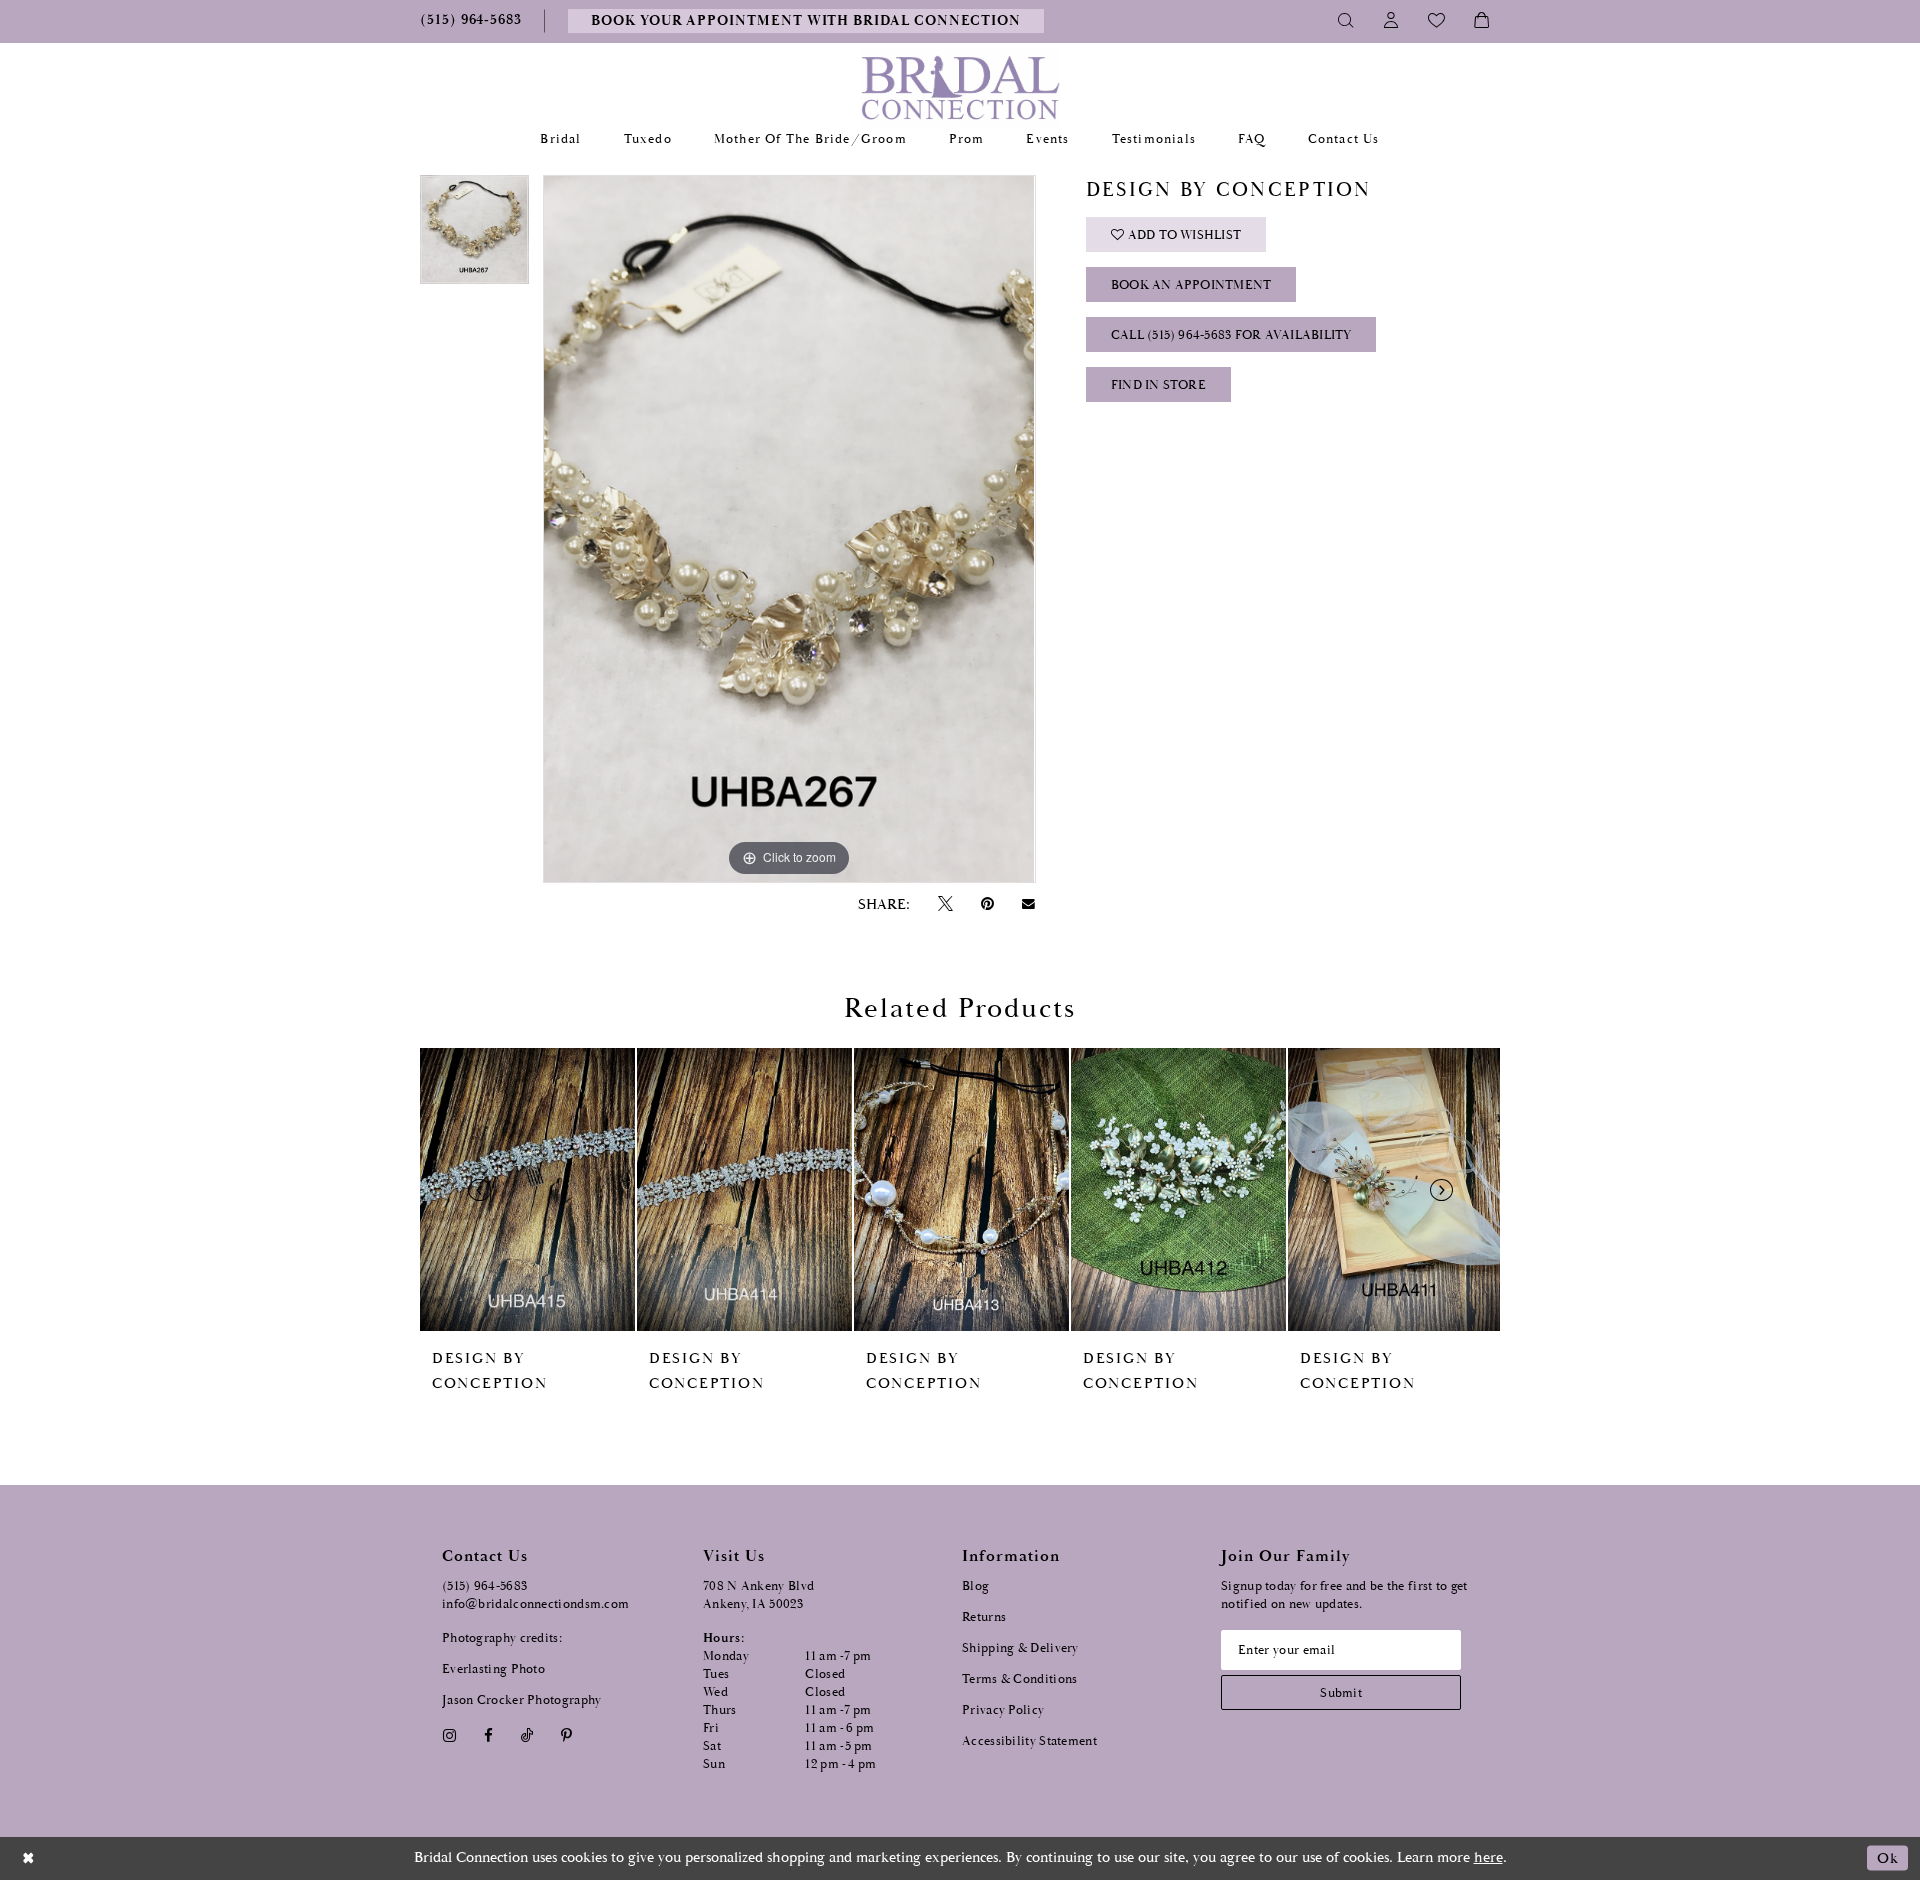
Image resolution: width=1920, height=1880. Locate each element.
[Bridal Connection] (960, 87)
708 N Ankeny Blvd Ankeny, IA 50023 (758, 1595)
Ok (1887, 1858)
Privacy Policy (1003, 1710)
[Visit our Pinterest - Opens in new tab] (567, 1735)
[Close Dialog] (29, 1858)
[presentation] (527, 1189)
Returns (984, 1617)
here (1488, 1857)
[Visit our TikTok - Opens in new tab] (527, 1735)
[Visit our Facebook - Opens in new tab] (488, 1735)
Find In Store (1158, 385)
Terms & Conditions (1019, 1679)
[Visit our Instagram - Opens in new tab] (449, 1735)
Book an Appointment (1191, 285)
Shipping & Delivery (1020, 1648)
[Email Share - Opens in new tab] (1029, 904)
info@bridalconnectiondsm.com (535, 1604)
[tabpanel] (474, 236)
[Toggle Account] (1391, 21)
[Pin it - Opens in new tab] (987, 904)
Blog (975, 1586)
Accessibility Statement (1029, 1741)
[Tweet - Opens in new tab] (945, 904)
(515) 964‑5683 (484, 1586)
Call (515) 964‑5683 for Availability (1231, 335)
